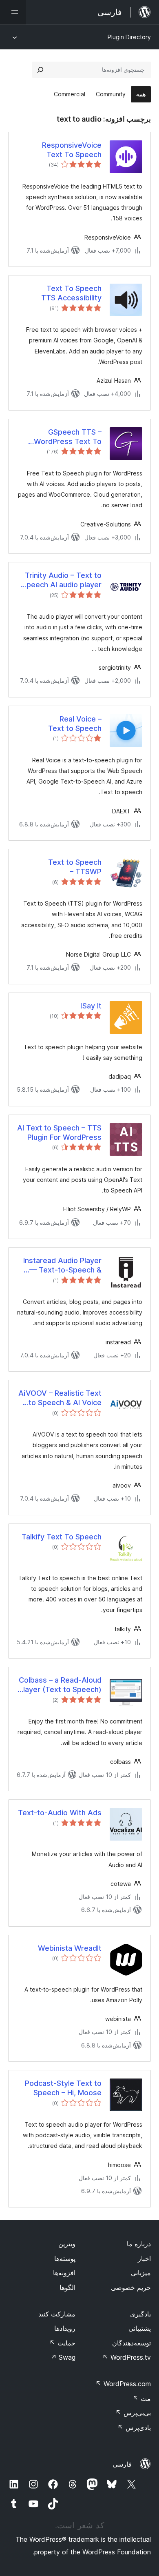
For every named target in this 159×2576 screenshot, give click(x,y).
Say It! (91, 1006)
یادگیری (140, 2314)
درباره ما (139, 2244)
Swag (63, 2357)
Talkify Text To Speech (62, 1537)
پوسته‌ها (65, 2258)
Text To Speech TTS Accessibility (71, 293)
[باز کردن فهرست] (13, 12)
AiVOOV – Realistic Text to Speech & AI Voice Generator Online (60, 1398)
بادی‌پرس (134, 2427)
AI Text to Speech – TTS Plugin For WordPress (59, 1133)
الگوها (67, 2287)
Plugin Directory (129, 37)
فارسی (122, 2464)
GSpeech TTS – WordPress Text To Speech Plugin (68, 437)
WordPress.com (123, 2384)
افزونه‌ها (64, 2273)
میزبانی (141, 2273)
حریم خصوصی (131, 2287)
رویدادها (65, 2328)
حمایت (62, 2343)
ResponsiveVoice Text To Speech (72, 150)
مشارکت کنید (57, 2314)
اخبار (144, 2258)
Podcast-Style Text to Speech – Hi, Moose (63, 2088)
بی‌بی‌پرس (133, 2413)
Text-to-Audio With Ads (60, 1813)
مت (142, 2398)
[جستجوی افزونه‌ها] (40, 70)
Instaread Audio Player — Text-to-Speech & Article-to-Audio (62, 1266)
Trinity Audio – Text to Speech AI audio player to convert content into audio (61, 580)
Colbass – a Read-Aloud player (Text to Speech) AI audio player (60, 1685)
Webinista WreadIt (70, 1948)
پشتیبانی (140, 2328)
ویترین (67, 2244)
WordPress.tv (127, 2357)
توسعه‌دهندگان (131, 2343)
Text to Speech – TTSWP (75, 867)
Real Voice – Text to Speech (75, 724)
